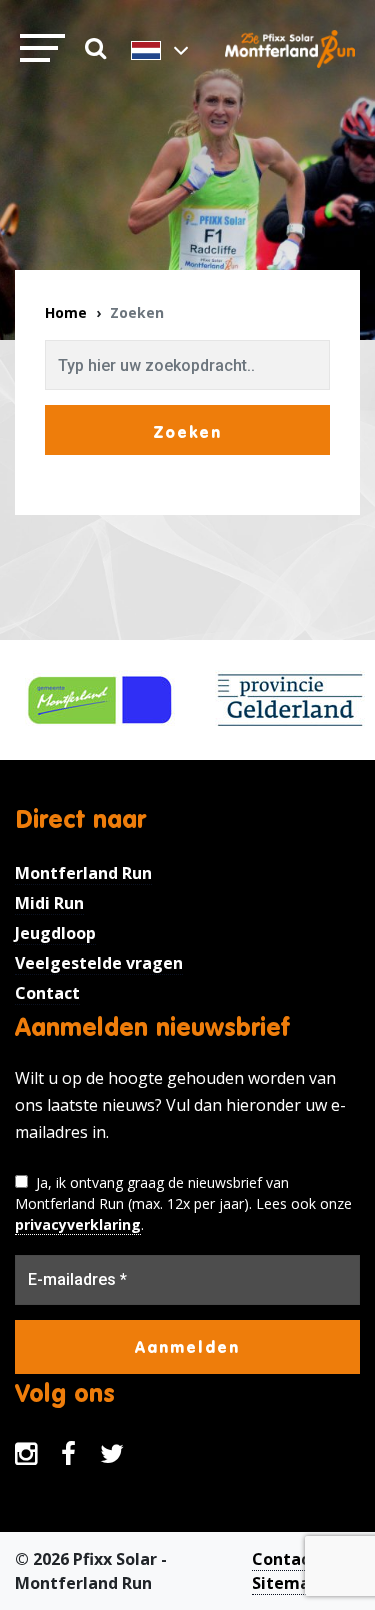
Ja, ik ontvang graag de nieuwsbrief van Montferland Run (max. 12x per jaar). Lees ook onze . (183, 1203)
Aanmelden (187, 1347)
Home (66, 312)
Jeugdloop (55, 933)
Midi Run (49, 903)
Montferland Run (83, 873)
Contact (47, 993)
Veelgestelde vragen (99, 963)
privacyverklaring (78, 1224)
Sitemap (286, 1583)
